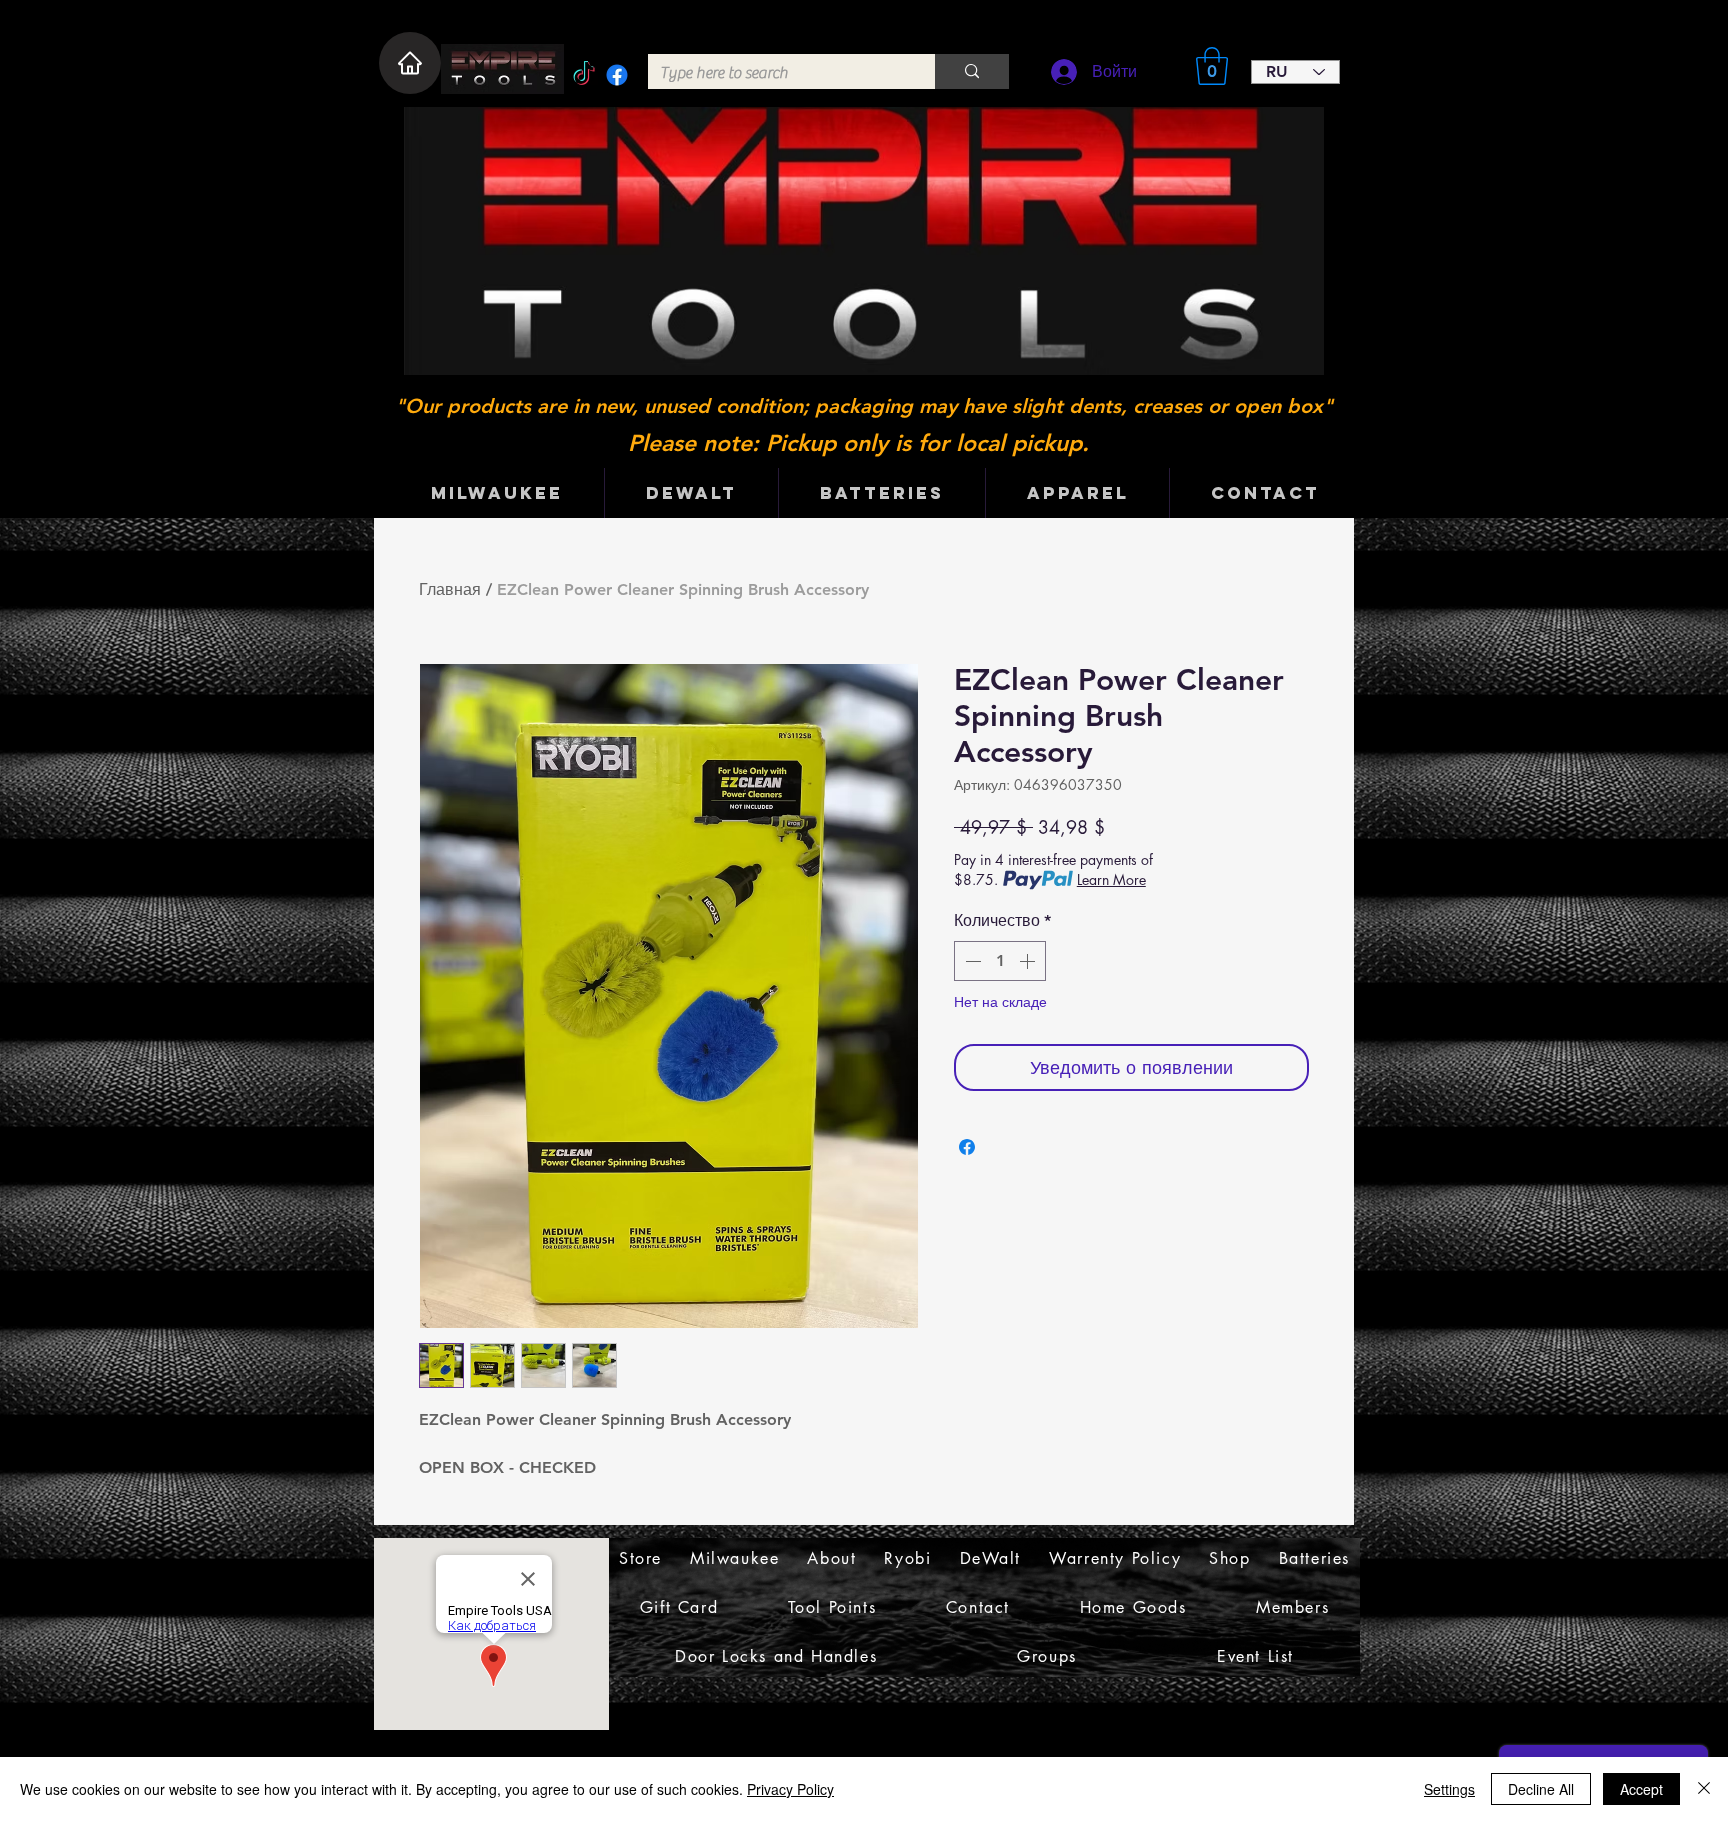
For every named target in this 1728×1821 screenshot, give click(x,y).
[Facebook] (617, 75)
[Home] (410, 63)
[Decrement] (971, 961)
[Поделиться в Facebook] (967, 1147)
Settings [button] (1449, 1789)
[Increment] (1029, 961)
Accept (1641, 1789)
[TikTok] (584, 75)
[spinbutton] (1000, 961)
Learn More (1111, 879)
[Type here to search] (972, 71)
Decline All (1541, 1789)
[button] (1212, 66)
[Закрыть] (1704, 1789)
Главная (450, 589)
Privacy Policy (790, 1789)
